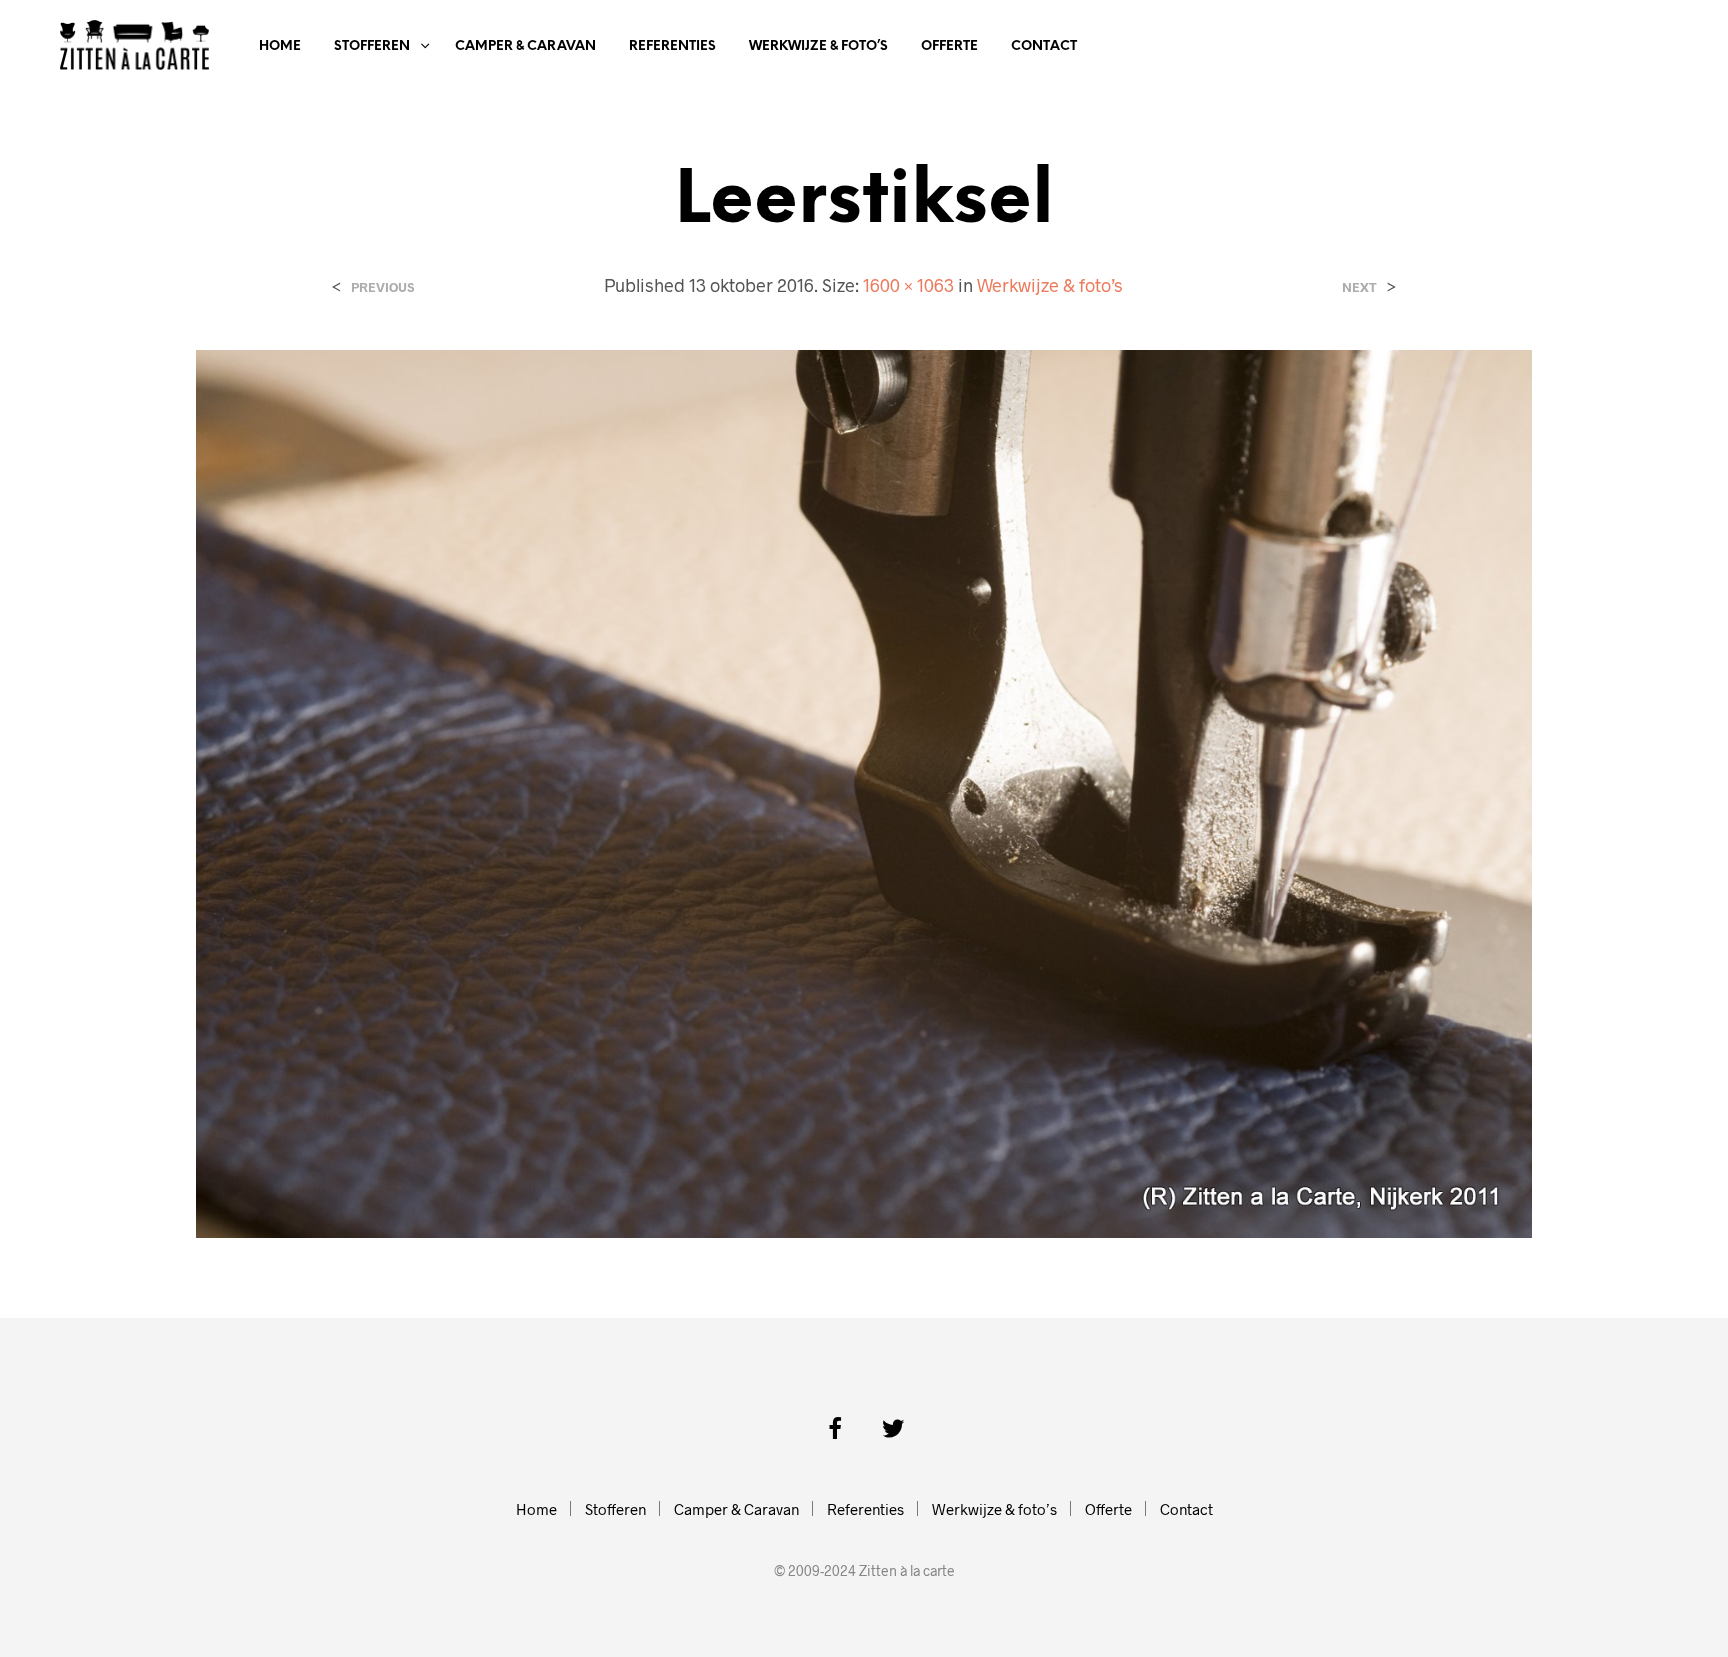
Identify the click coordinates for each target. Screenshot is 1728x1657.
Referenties (672, 46)
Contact (1044, 46)
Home (280, 46)
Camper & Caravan (525, 46)
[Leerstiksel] (864, 791)
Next (1359, 287)
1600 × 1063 (908, 285)
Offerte (949, 46)
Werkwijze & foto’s (818, 46)
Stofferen (372, 46)
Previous (382, 287)
